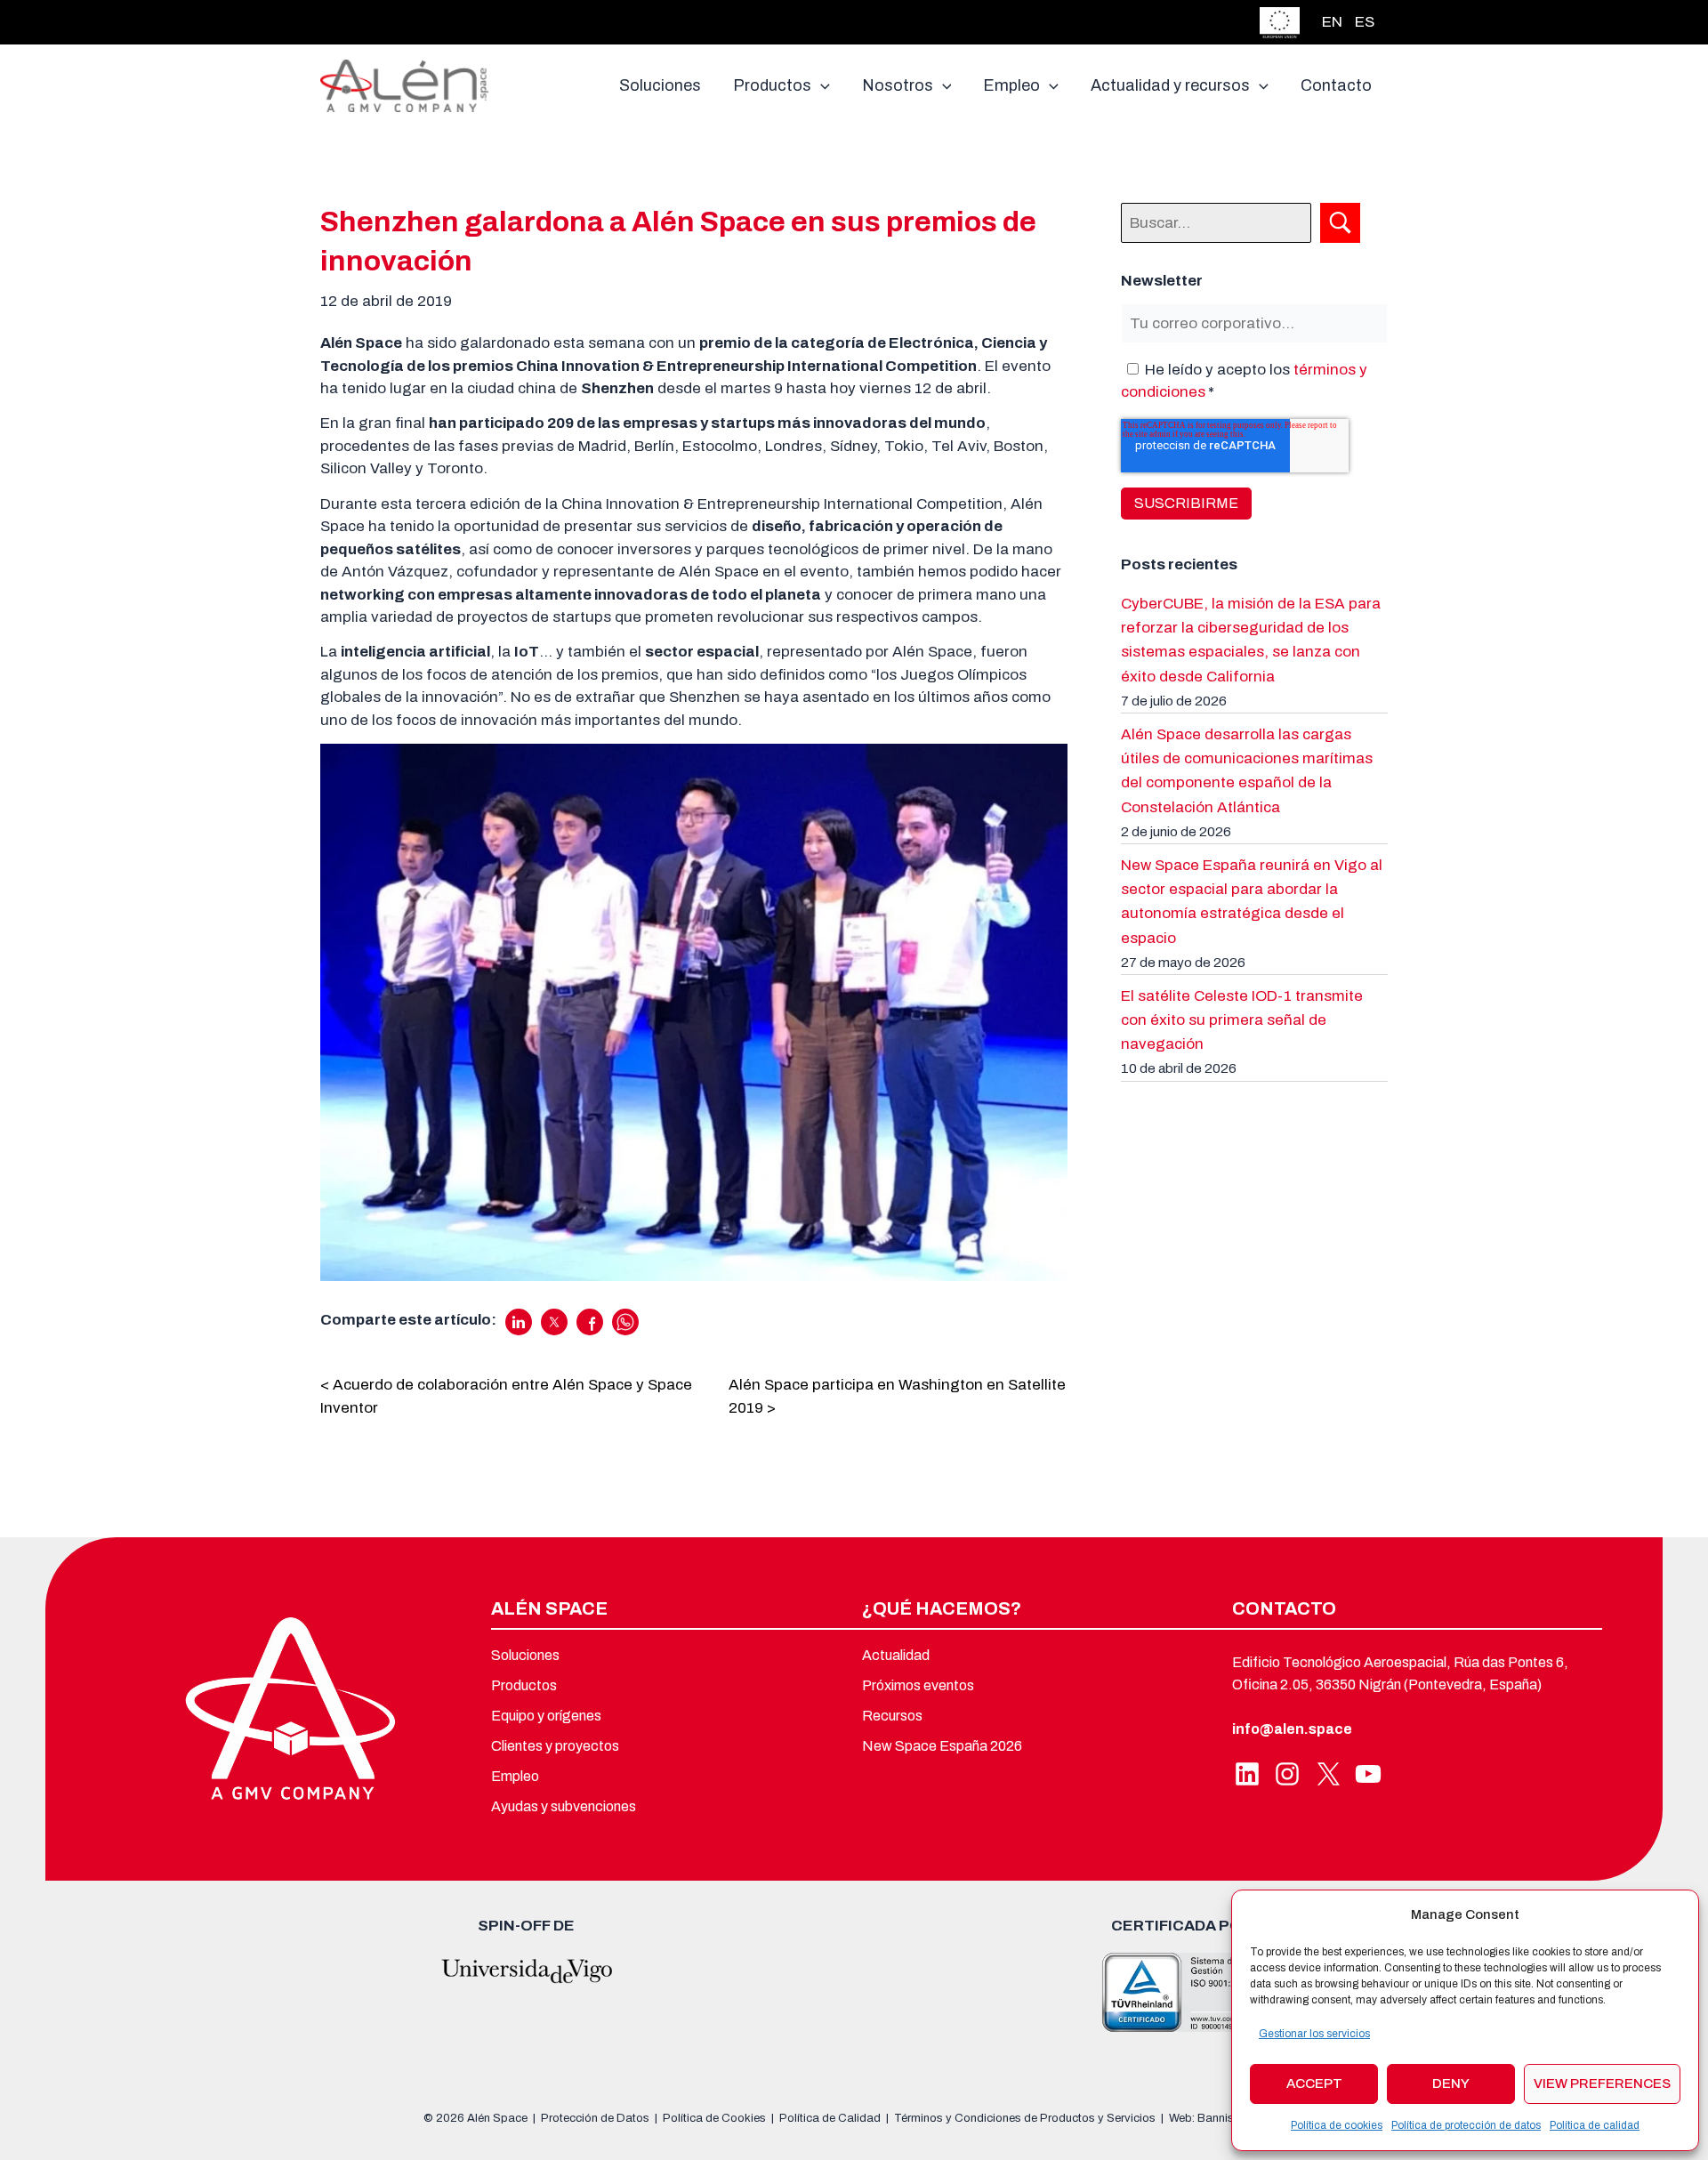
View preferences (1602, 2083)
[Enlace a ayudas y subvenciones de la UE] (1280, 21)
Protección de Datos (595, 2118)
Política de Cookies (714, 2118)
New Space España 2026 (942, 1746)
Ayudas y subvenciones (564, 1806)
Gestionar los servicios (1314, 2034)
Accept (1314, 2083)
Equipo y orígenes (546, 1716)
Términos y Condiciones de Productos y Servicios (1025, 2118)
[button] (821, 85)
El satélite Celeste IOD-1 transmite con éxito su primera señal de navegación (1242, 1020)
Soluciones (525, 1655)
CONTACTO (1284, 1608)
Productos (524, 1685)
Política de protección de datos (1466, 2125)
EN (1332, 22)
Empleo (515, 1776)
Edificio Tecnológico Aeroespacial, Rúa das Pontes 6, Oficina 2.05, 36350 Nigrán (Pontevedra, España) (1400, 1674)
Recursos (892, 1716)
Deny (1451, 2083)
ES (1365, 22)
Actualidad (896, 1655)
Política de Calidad (830, 2118)
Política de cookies (1337, 2125)
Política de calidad (1595, 2125)
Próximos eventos (918, 1685)
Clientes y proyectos (555, 1746)
